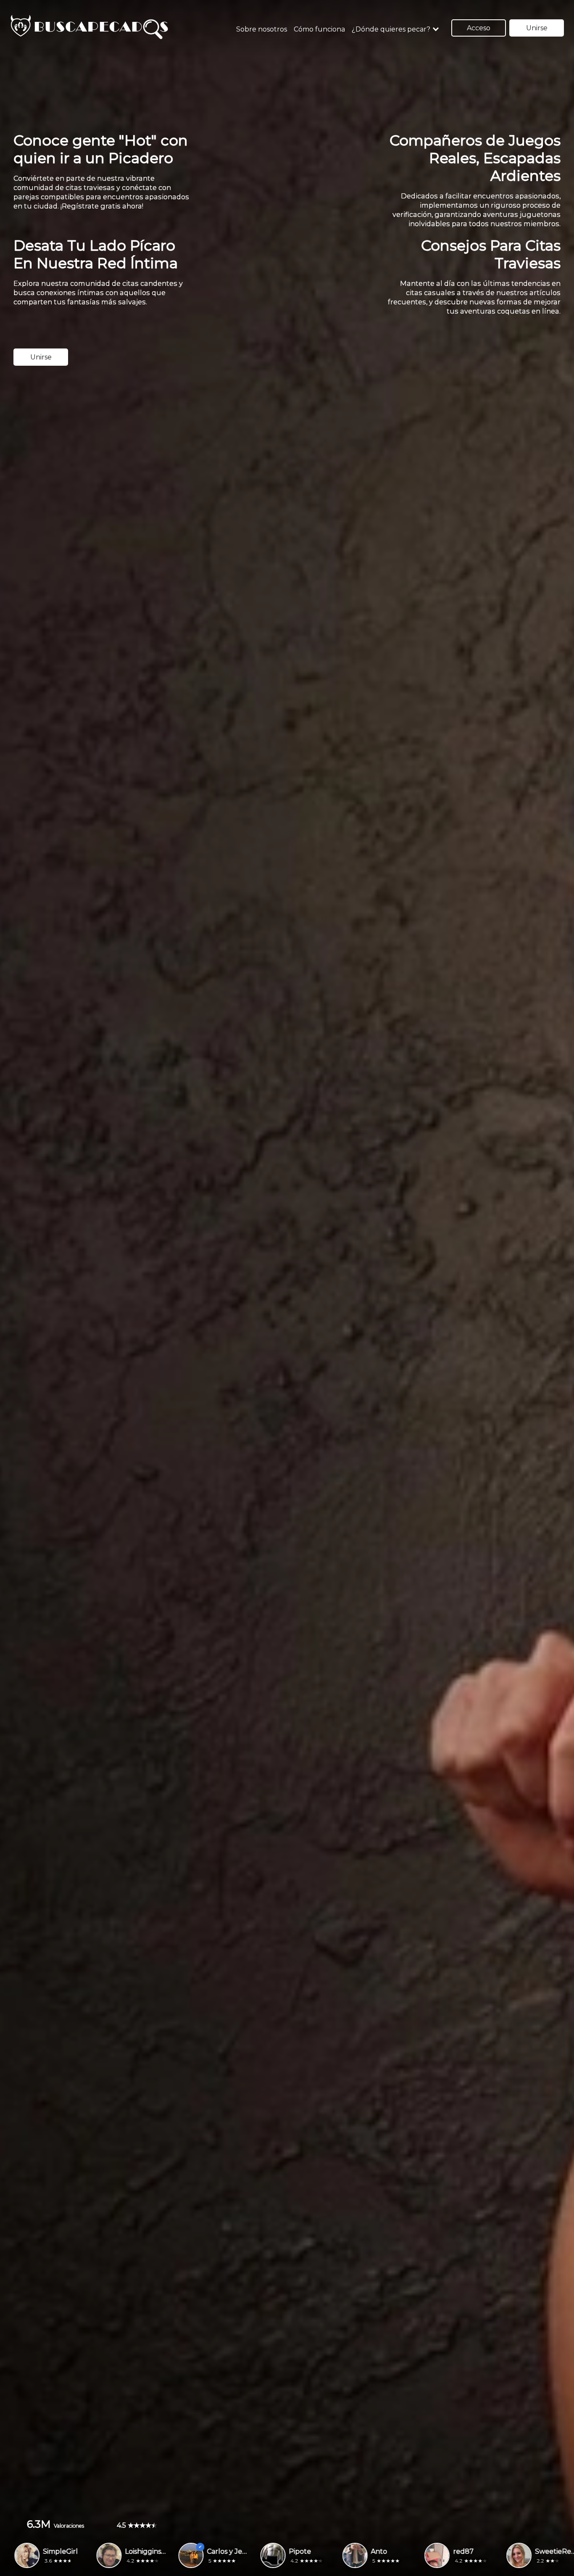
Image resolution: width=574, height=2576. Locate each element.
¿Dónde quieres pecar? (391, 29)
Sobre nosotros (262, 29)
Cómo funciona (319, 29)
